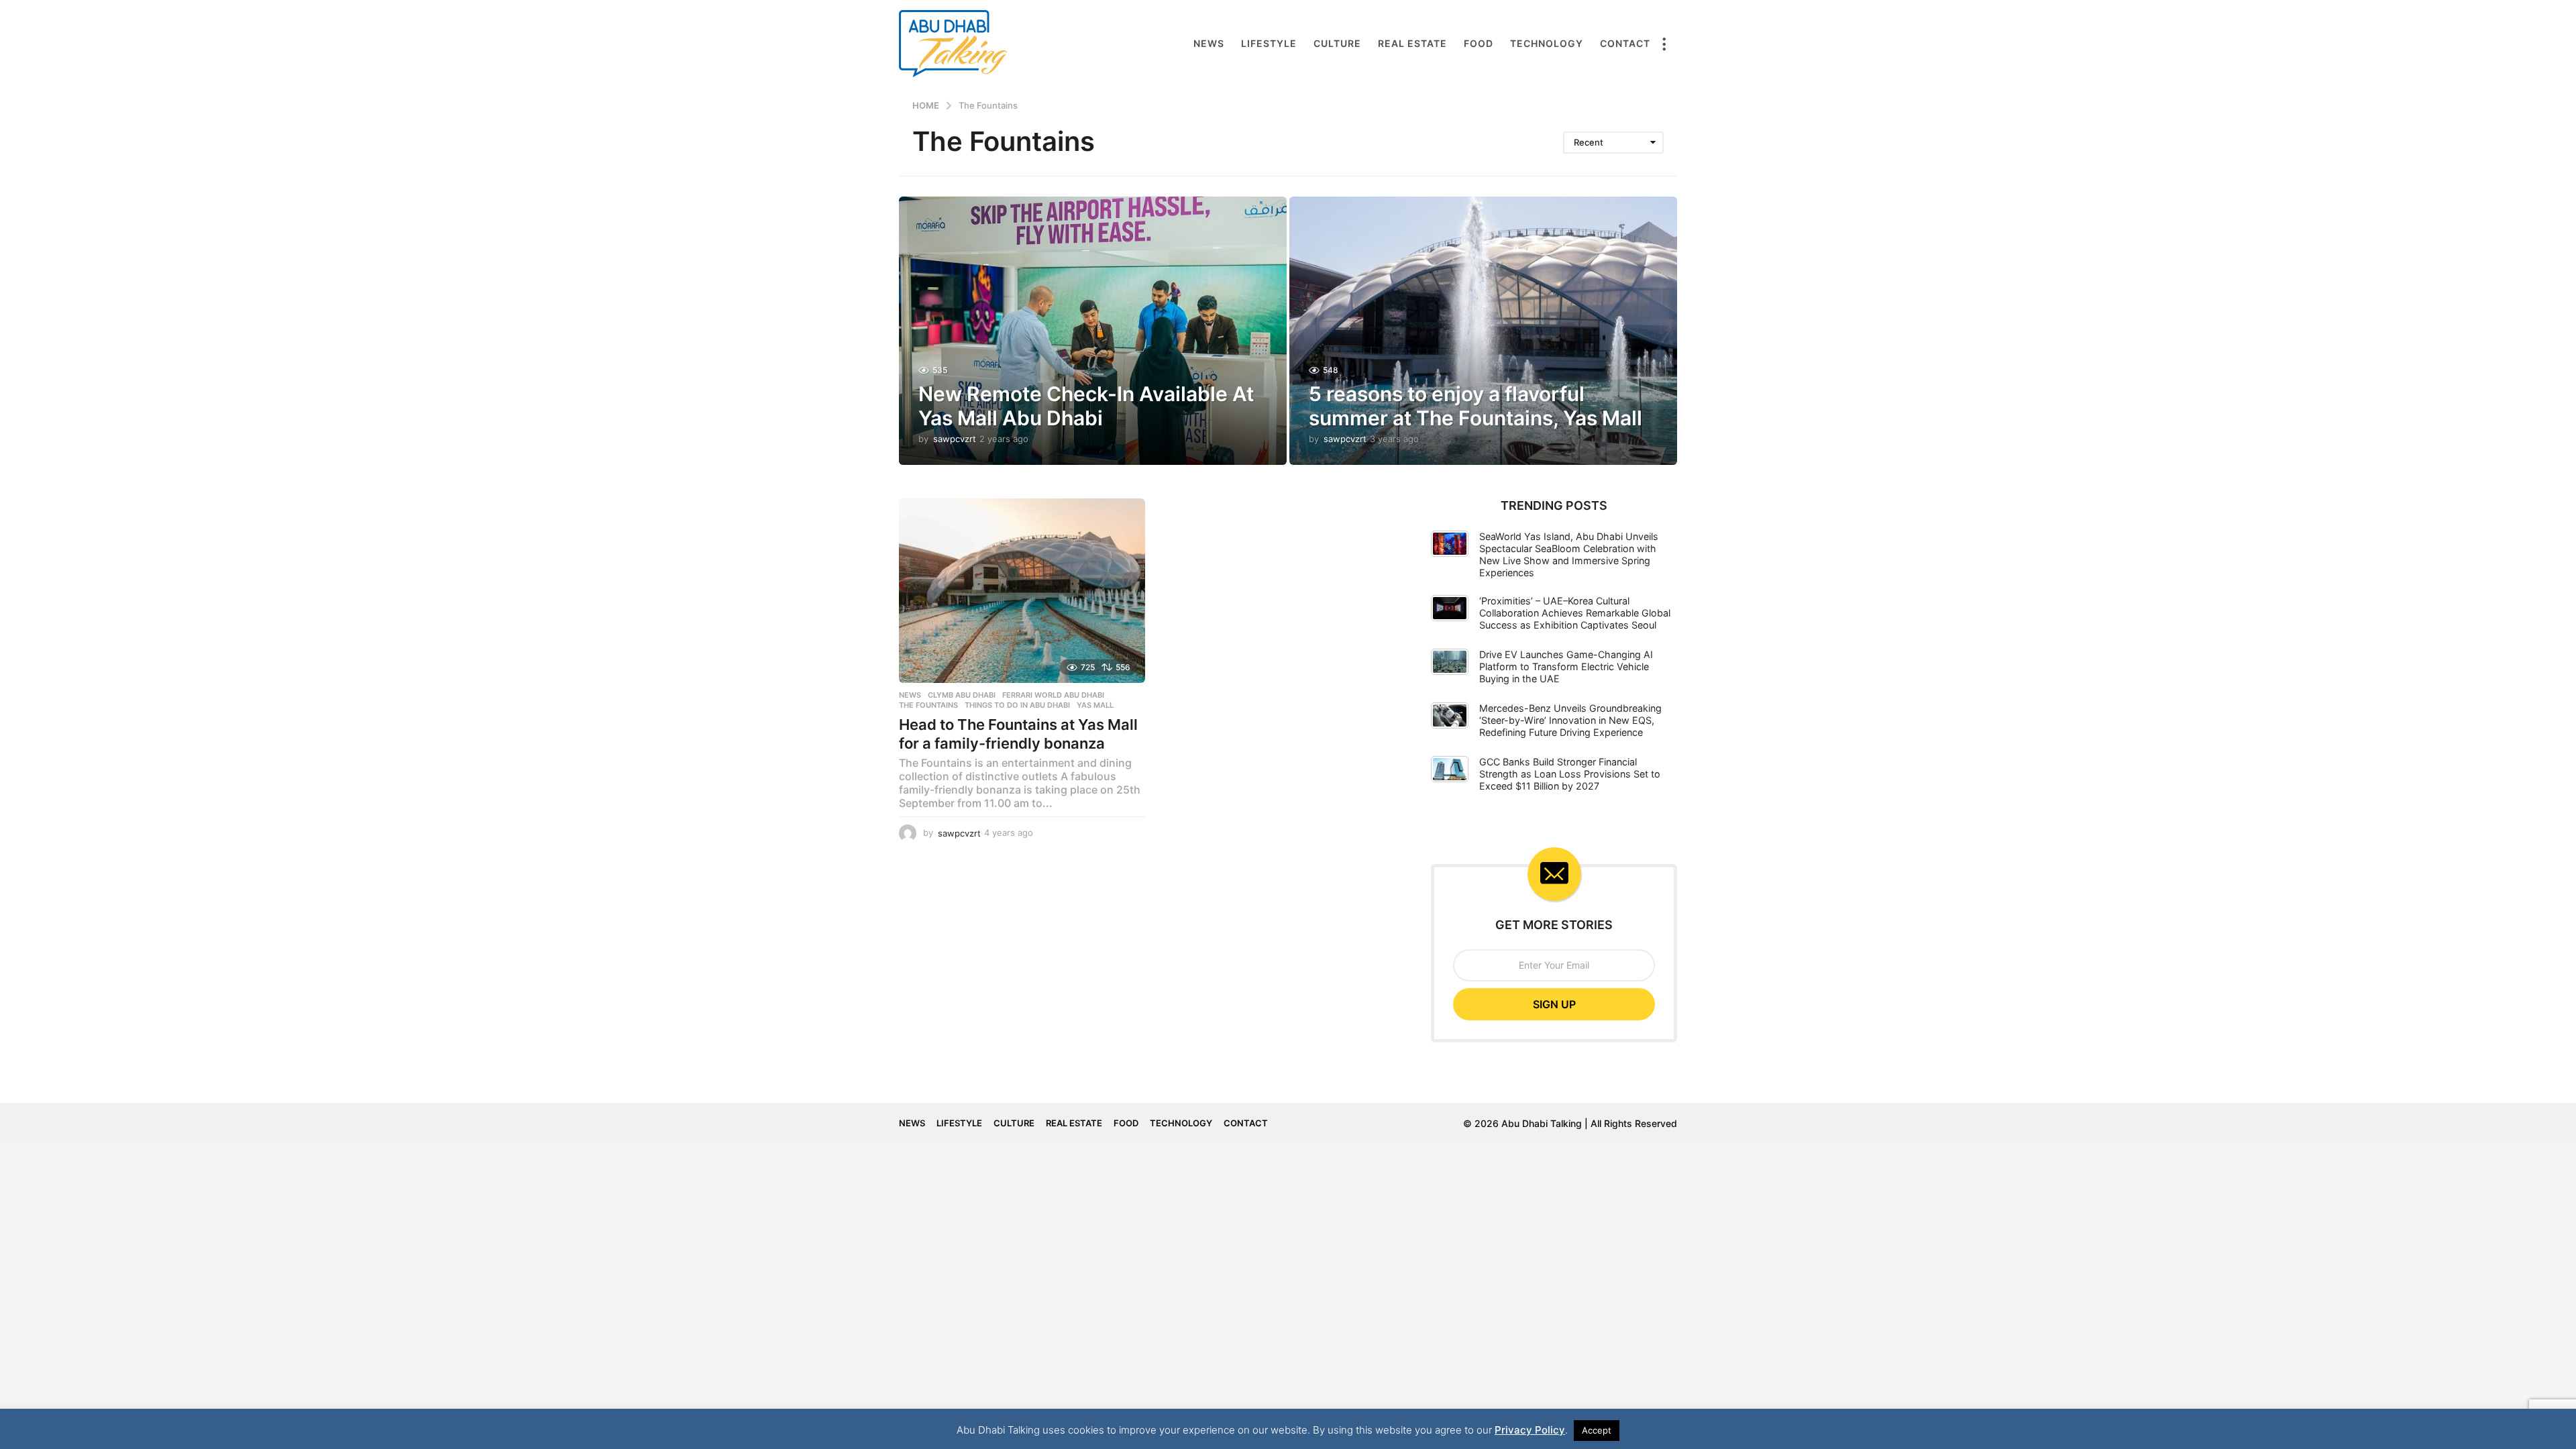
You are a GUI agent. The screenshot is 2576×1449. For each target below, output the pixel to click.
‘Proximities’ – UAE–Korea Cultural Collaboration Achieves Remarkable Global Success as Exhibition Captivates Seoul (1575, 613)
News (1209, 43)
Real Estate (1412, 43)
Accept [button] (1597, 1430)
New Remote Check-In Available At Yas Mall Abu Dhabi (1086, 406)
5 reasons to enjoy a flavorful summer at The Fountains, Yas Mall (1475, 406)
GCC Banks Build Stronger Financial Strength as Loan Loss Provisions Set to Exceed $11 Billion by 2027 (1570, 774)
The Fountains (928, 705)
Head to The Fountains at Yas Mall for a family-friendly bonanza (1018, 734)
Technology (1547, 43)
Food (1479, 43)
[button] (1664, 44)
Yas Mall (1095, 705)
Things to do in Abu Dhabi (1017, 705)
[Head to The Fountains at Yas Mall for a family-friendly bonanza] (1022, 591)
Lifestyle (1269, 43)
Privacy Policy (1530, 1430)
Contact (1625, 43)
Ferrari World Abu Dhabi (1053, 695)
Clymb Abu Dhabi (962, 695)
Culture (1337, 43)
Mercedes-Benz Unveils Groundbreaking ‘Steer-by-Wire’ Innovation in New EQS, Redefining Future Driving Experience (1570, 720)
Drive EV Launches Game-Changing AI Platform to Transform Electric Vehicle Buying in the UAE (1566, 666)
